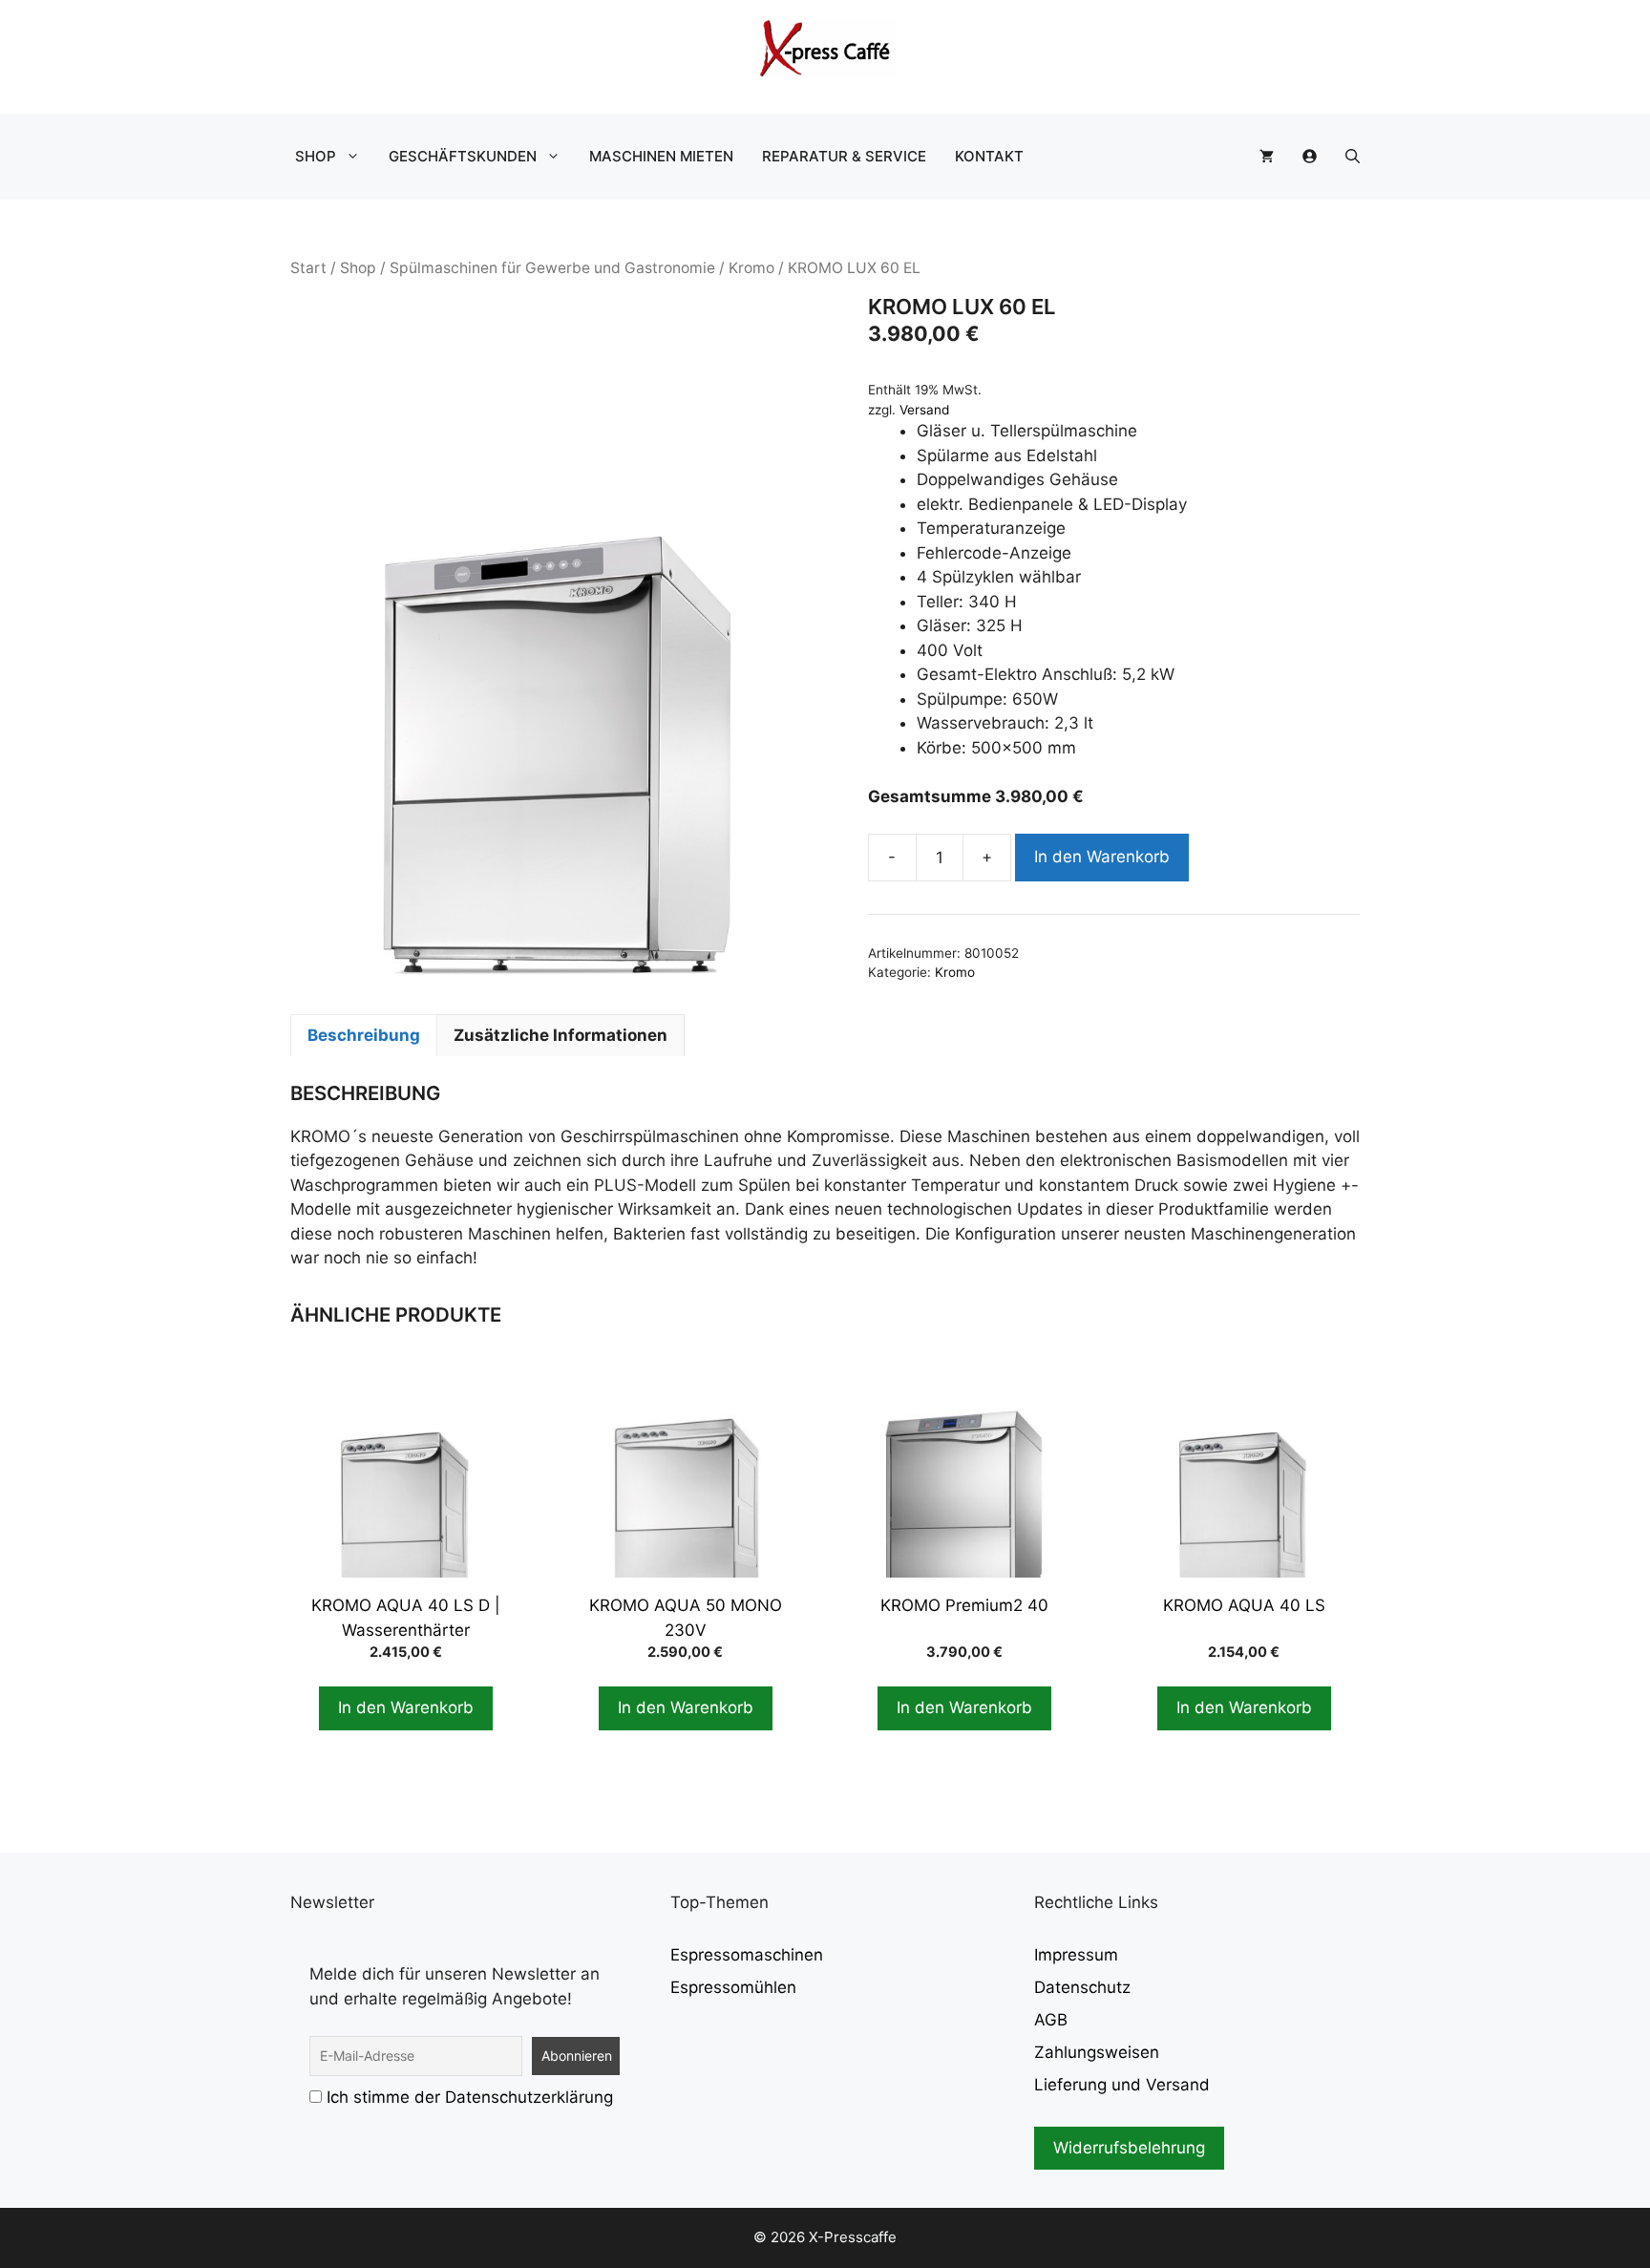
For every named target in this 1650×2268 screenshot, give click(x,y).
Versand (924, 410)
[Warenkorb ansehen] (1267, 157)
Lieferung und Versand (1122, 2085)
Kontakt (989, 156)
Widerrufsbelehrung (1129, 2148)
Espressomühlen (733, 1987)
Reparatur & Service (844, 156)
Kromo (751, 268)
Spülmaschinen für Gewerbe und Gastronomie (552, 268)
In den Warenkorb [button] (406, 1707)
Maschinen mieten (661, 156)
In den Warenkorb (1102, 857)
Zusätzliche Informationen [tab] (561, 1035)
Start (308, 268)
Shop (316, 156)
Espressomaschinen (747, 1955)
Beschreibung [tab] (364, 1035)
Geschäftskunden (463, 156)
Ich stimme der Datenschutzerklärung (470, 2097)
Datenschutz (1082, 1987)
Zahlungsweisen (1097, 2052)
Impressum (1076, 1955)
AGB (1051, 2020)
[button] (1353, 157)
